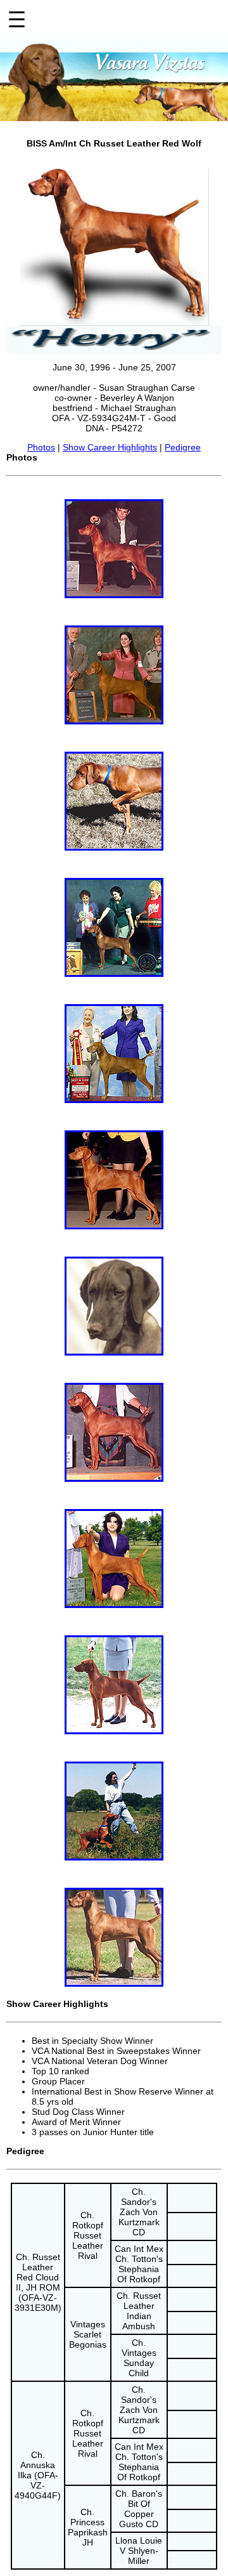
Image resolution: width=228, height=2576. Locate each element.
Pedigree (183, 447)
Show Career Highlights (110, 447)
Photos (41, 447)
